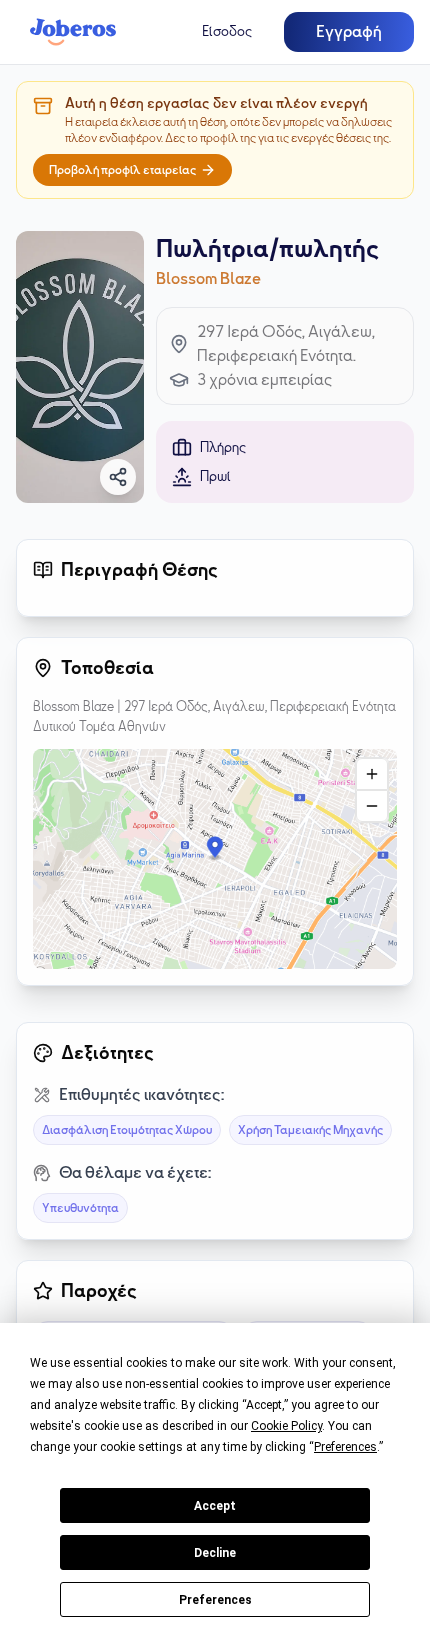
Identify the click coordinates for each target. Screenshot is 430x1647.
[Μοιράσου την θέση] (118, 477)
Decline (215, 1553)
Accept (215, 1506)
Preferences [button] (345, 1447)
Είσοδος (227, 31)
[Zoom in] (372, 774)
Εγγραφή (349, 32)
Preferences (215, 1600)
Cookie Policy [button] (286, 1426)
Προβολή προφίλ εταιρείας (122, 170)
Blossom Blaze (208, 279)
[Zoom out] (372, 806)
